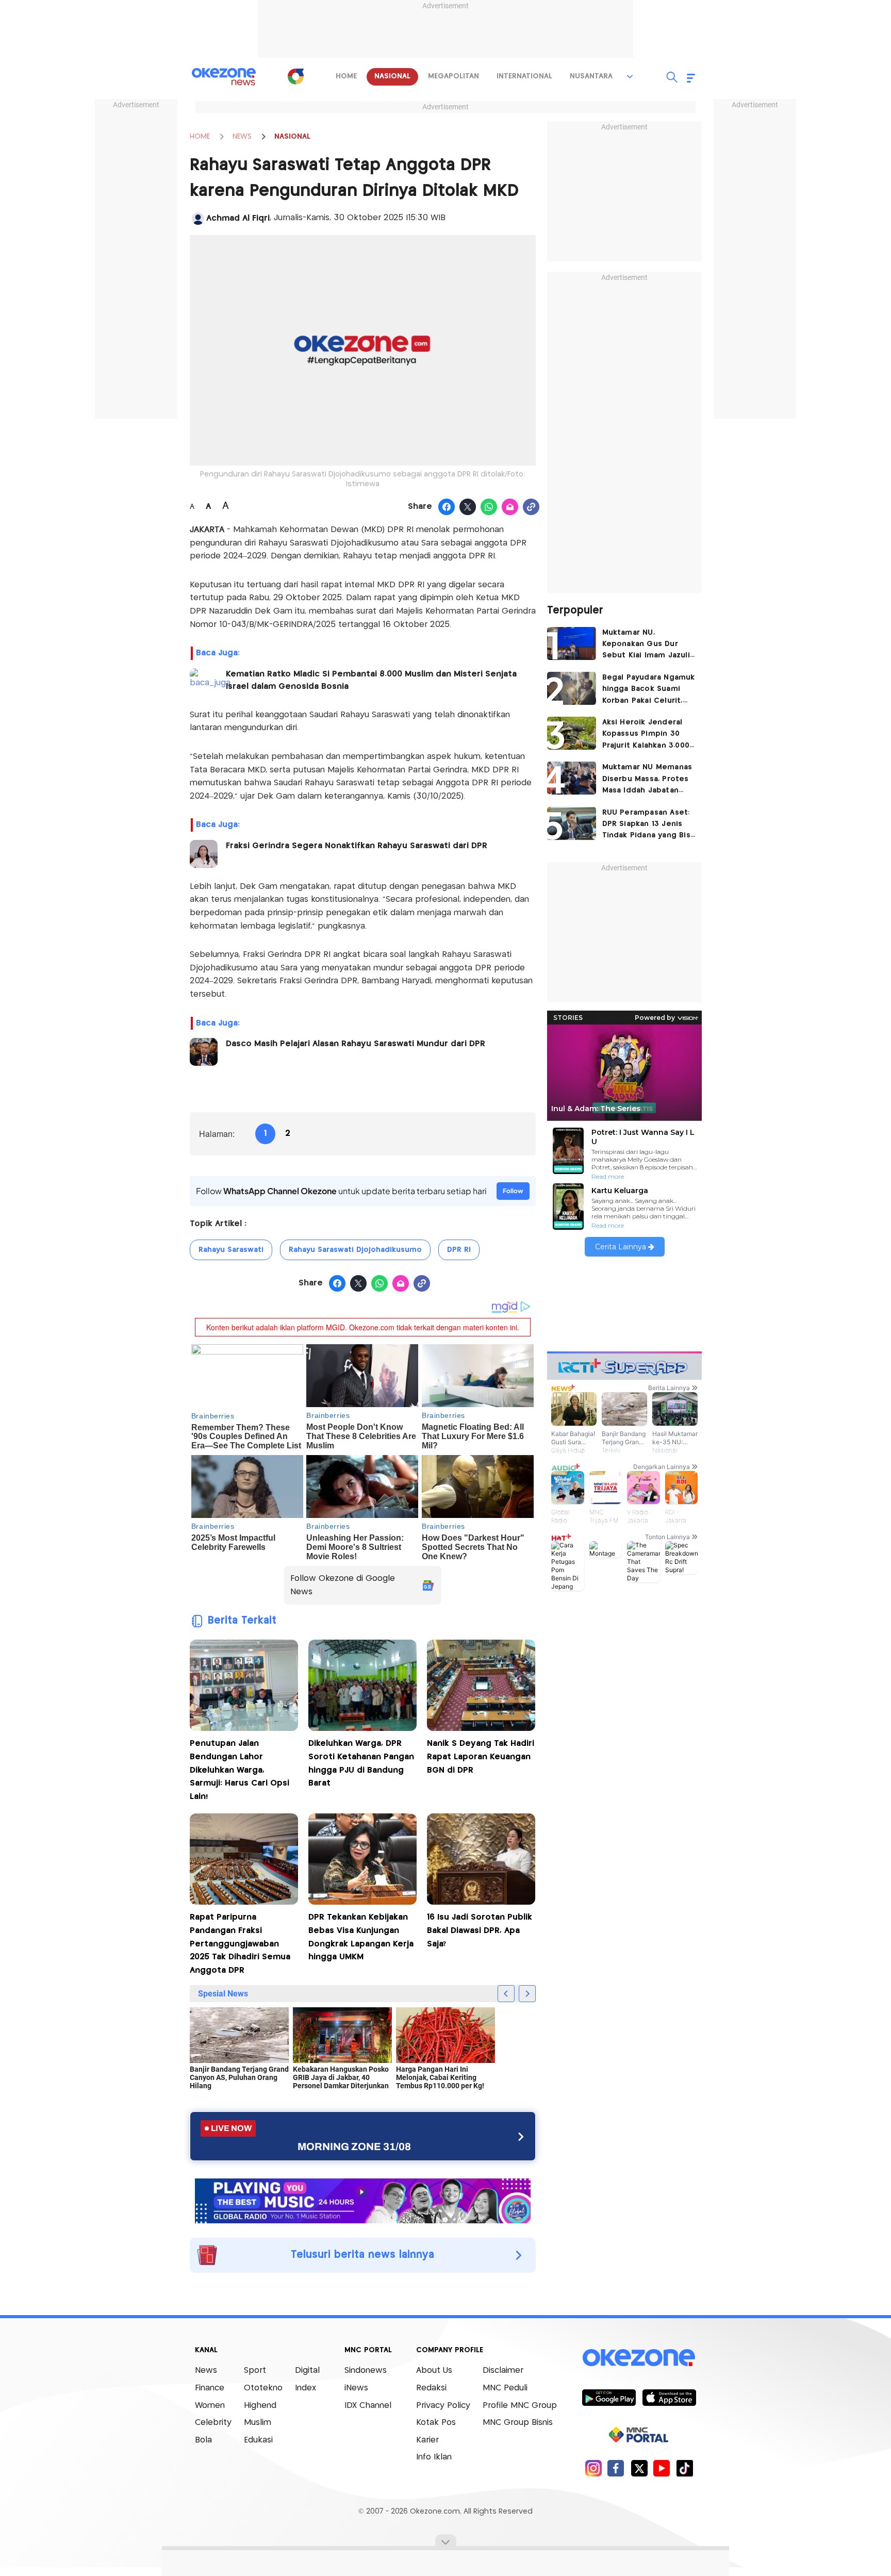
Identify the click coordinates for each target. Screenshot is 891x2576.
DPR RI (459, 1250)
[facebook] (616, 2468)
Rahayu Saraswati (231, 1250)
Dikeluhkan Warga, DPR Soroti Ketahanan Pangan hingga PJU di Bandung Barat (361, 1763)
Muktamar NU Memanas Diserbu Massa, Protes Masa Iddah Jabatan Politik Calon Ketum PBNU (647, 780)
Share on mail (510, 507)
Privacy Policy (443, 2406)
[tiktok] (684, 2468)
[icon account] (198, 219)
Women (210, 2406)
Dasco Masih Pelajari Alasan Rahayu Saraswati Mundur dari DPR (356, 1044)
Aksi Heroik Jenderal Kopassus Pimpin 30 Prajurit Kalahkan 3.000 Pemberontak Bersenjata (646, 735)
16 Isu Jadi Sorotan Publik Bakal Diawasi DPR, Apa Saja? (480, 1930)
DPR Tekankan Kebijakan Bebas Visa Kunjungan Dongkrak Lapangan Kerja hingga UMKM (361, 1937)
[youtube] (662, 2468)
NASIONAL (292, 137)
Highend (260, 2406)
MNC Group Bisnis (518, 2423)
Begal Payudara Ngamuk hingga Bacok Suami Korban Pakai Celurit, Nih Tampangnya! (649, 690)
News (206, 2371)
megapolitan (453, 76)
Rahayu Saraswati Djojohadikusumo (355, 1250)
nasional (392, 76)
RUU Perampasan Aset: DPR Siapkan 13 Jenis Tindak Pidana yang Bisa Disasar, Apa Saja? (649, 825)
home (346, 76)
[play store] (609, 2397)
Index (306, 2388)
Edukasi (258, 2440)
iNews (356, 2388)
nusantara (591, 76)
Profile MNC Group (520, 2406)
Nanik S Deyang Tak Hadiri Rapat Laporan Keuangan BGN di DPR (481, 1757)
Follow (513, 1191)
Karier (427, 2440)
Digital (307, 2371)
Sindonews (366, 2371)
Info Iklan (434, 2457)
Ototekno (263, 2388)
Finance (210, 2388)
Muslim (258, 2423)
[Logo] (295, 76)
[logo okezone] (639, 2357)
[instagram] (593, 2468)
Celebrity (213, 2423)
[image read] (204, 682)
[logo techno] (224, 77)
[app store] (669, 2397)
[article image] (572, 643)
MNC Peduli (505, 2388)
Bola (203, 2440)
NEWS (242, 137)
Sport (255, 2371)
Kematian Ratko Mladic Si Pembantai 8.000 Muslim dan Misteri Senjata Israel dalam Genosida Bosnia (371, 680)
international (524, 76)
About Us (434, 2371)
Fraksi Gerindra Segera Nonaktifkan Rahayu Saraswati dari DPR (357, 846)
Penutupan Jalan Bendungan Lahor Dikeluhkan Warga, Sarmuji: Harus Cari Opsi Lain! (240, 1770)
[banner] (363, 2200)
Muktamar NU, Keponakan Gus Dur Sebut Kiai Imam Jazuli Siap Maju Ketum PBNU (646, 645)
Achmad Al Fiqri (238, 218)
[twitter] (639, 2468)
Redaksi (431, 2388)
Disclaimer (503, 2371)
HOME (200, 137)
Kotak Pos (436, 2423)
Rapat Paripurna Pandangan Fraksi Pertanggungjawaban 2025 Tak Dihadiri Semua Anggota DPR (240, 1944)
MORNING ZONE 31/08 (354, 2146)
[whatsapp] (489, 507)
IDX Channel (368, 2406)
